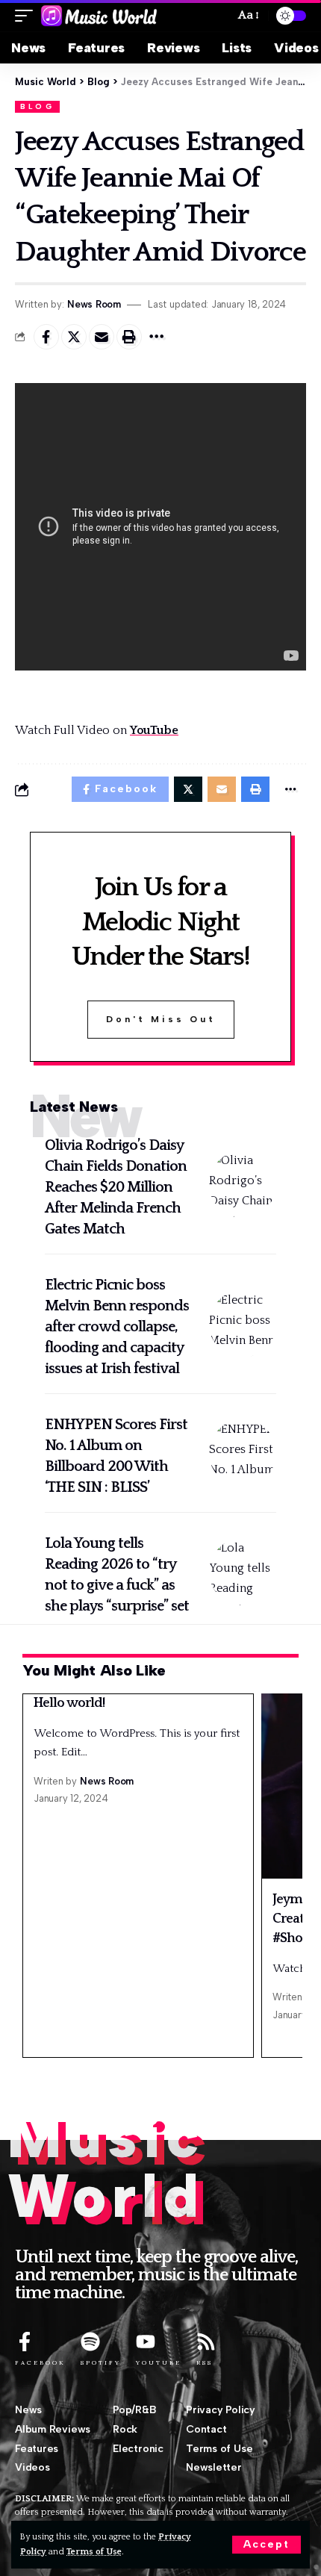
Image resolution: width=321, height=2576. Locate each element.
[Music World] (99, 16)
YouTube (154, 730)
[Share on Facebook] (46, 337)
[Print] (129, 337)
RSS (205, 2362)
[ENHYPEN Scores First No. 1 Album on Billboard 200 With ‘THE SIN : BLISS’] (243, 1453)
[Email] (102, 337)
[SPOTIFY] (90, 2342)
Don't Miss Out (161, 1019)
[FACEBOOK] (25, 2342)
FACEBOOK (40, 2362)
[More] (157, 337)
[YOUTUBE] (146, 2342)
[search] (217, 16)
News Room (94, 304)
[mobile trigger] (28, 16)
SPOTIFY (101, 2362)
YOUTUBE (159, 2362)
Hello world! (69, 1703)
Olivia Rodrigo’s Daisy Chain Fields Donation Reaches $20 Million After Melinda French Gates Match (116, 1187)
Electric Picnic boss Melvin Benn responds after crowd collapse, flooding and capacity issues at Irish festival (117, 1327)
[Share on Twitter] (74, 337)
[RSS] (206, 2342)
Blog (37, 106)
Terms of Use (94, 2552)
